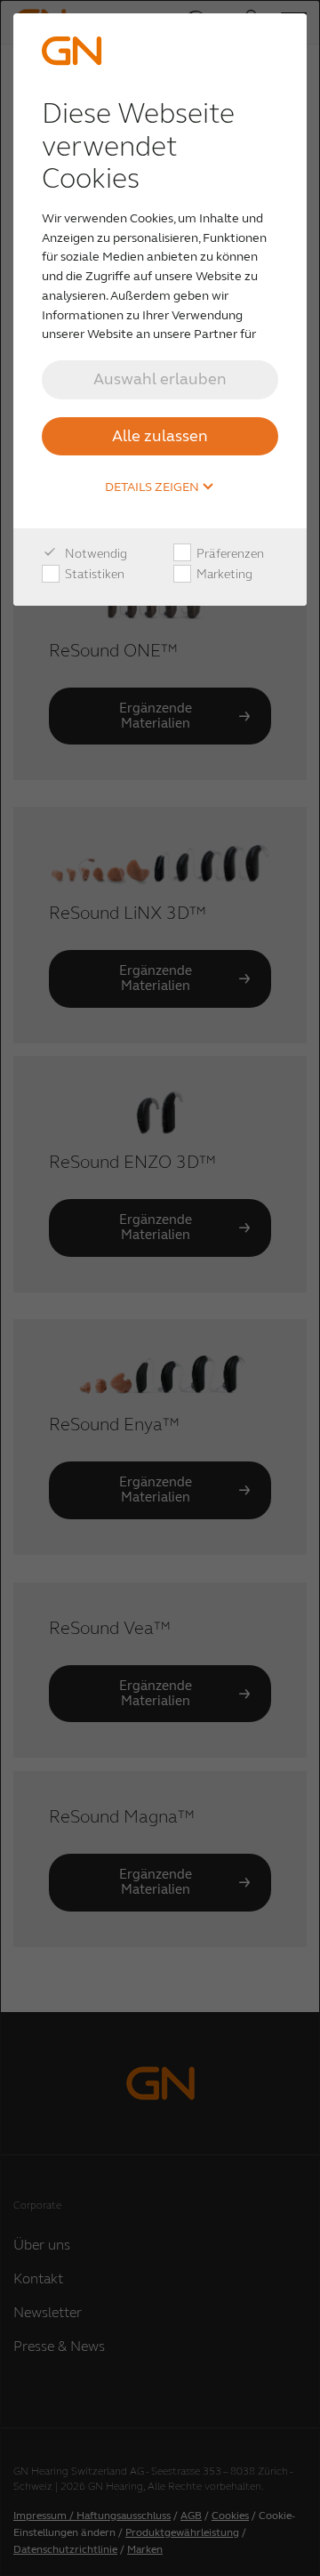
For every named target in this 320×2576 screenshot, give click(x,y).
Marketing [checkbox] (223, 574)
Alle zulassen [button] (160, 436)
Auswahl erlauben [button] (160, 379)
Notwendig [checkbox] (95, 554)
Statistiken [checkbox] (93, 574)
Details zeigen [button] (153, 487)
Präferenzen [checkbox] (229, 554)
